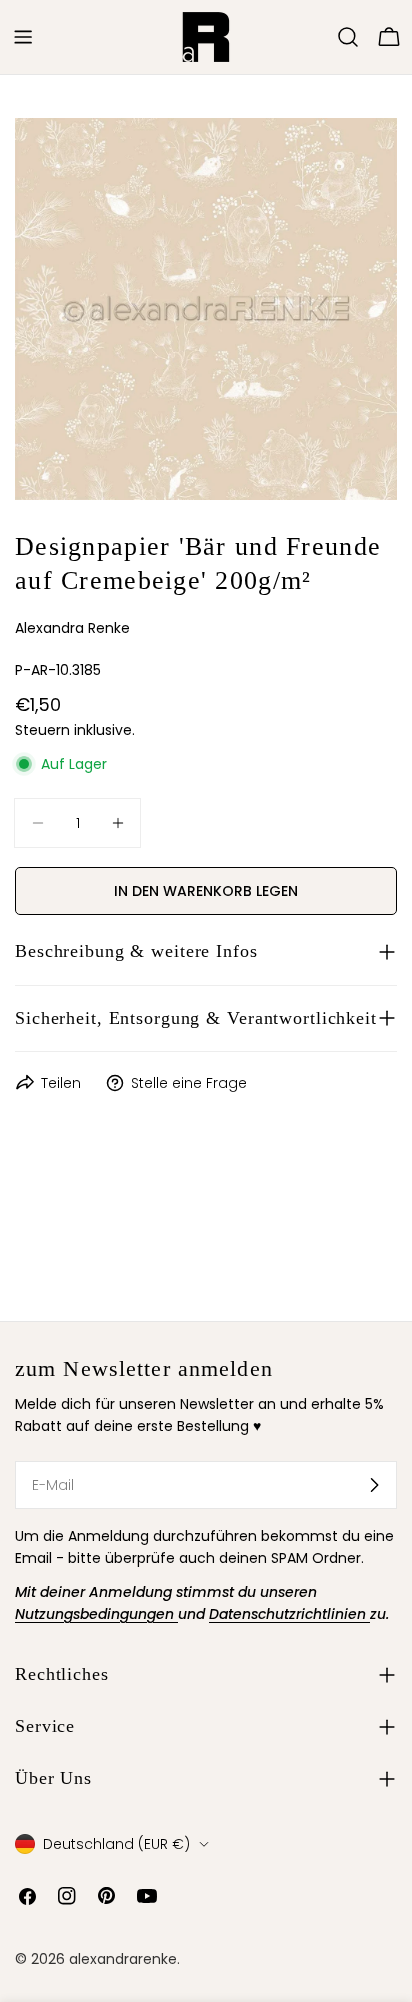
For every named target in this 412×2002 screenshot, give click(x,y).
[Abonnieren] (374, 1485)
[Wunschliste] (320, 37)
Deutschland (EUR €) (116, 1844)
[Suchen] (348, 37)
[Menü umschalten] (23, 37)
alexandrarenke (123, 1959)
